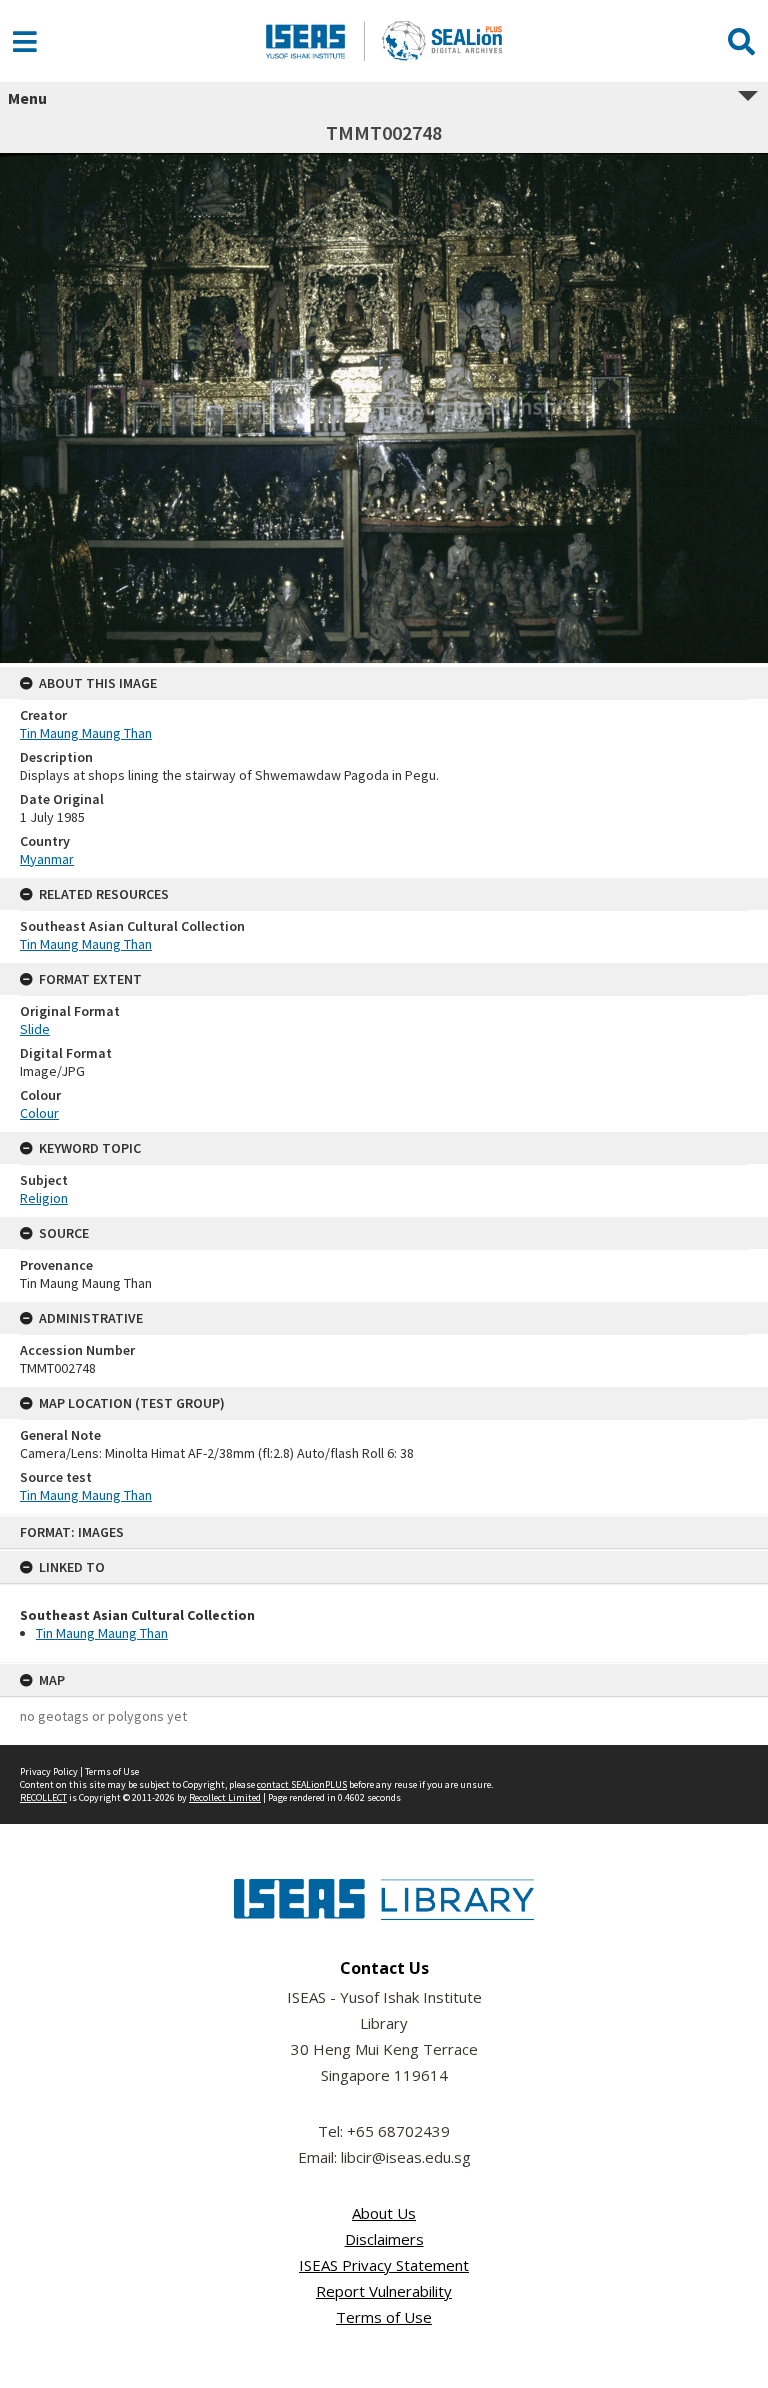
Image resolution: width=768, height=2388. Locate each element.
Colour (39, 1113)
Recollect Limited (225, 1797)
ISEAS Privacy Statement (384, 2265)
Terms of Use (112, 1771)
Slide (35, 1029)
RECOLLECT (43, 1797)
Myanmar (47, 859)
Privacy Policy (49, 1771)
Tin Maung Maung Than (102, 1633)
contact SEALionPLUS (302, 1784)
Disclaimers (384, 2239)
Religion (44, 1198)
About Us (384, 2213)
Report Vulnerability (384, 2291)
